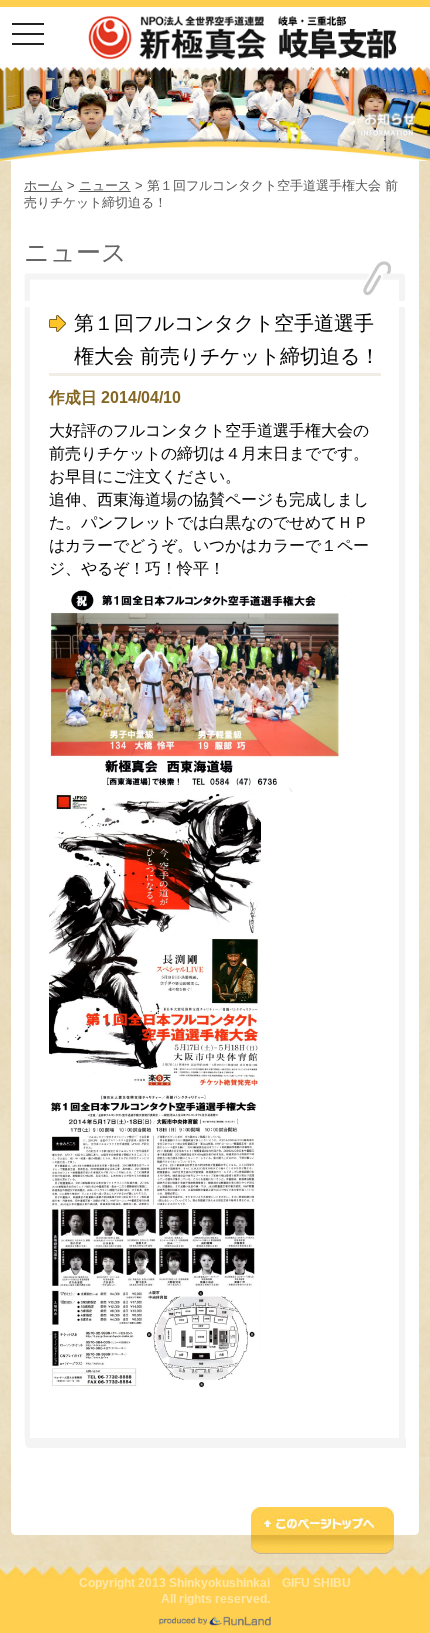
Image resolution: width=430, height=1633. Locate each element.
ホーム (43, 185)
